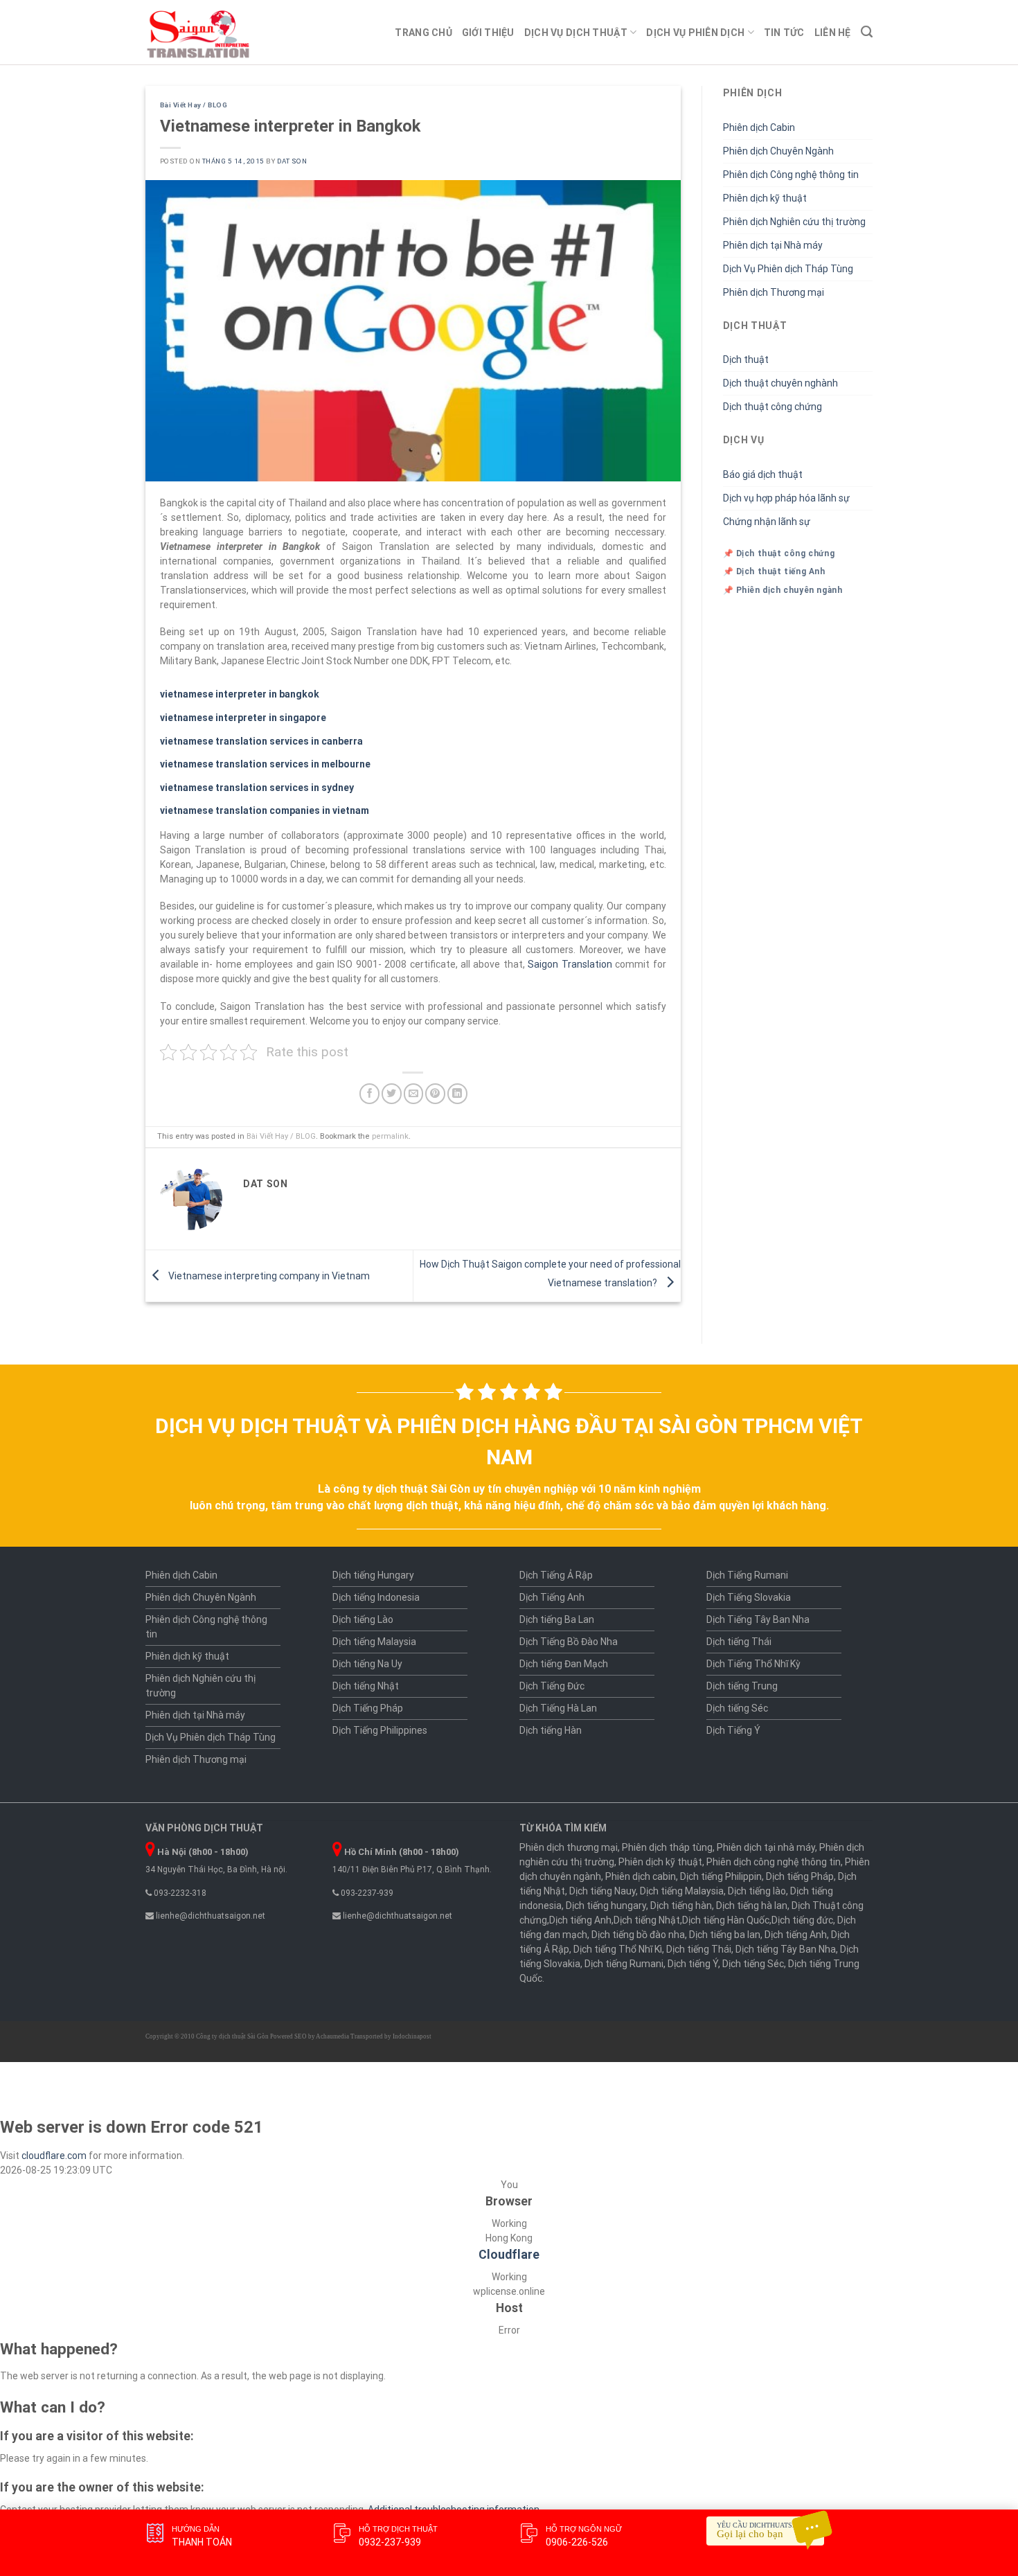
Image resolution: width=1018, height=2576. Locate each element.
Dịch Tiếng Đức (552, 1686)
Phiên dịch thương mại (569, 1847)
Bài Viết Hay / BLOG (194, 105)
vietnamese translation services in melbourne (265, 764)
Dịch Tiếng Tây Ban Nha (758, 1619)
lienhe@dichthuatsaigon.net (209, 1916)
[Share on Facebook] (369, 1093)
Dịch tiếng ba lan (725, 1935)
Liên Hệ (833, 33)
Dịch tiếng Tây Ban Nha (786, 1949)
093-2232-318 (179, 1893)
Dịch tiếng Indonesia (376, 1597)
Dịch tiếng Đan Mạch (564, 1664)
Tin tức (784, 33)
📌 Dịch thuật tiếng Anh (774, 571)
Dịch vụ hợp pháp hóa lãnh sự (786, 498)
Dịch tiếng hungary (606, 1906)
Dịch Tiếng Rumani (747, 1575)
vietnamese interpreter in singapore (243, 718)
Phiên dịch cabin (641, 1876)
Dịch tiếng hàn (681, 1906)
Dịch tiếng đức (802, 1920)
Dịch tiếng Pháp (800, 1876)
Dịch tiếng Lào (363, 1619)
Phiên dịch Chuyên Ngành (778, 151)
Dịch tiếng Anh (580, 1920)
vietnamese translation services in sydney (257, 788)
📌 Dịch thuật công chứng (779, 553)
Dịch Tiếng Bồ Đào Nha (569, 1642)
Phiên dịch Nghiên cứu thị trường (794, 222)
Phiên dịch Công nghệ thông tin (791, 175)
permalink (390, 1136)
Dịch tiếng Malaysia (374, 1642)
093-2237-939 (366, 1893)
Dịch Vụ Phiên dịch (695, 33)
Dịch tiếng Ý (693, 1964)
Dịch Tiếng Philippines (380, 1730)
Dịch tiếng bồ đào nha (638, 1935)
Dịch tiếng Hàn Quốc (726, 1920)
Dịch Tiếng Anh (552, 1597)
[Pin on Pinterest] (435, 1093)
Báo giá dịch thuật (763, 474)
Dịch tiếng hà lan (752, 1906)
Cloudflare (509, 2255)
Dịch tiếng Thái (739, 1642)
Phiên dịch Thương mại (774, 292)
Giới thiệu (488, 33)
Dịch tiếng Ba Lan (557, 1619)
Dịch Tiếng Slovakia (749, 1597)
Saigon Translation (570, 964)
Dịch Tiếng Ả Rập (556, 1575)
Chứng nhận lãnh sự (767, 522)
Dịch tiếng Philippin (721, 1876)
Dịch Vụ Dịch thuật (576, 33)
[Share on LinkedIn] (457, 1093)
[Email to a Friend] (414, 1093)
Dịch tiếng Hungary (373, 1575)
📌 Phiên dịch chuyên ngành (783, 590)
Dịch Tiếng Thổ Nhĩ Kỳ (753, 1664)
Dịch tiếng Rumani (624, 1964)
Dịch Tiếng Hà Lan (558, 1708)
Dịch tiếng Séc (737, 1708)
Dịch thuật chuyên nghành (780, 383)
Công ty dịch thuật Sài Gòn (232, 2036)
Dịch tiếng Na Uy (367, 1664)
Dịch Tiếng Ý (733, 1730)
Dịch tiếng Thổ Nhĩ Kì (618, 1949)
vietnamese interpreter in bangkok (240, 694)
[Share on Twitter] (392, 1093)
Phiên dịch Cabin (759, 127)
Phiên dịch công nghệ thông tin (774, 1862)
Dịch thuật (746, 359)
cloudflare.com (54, 2156)
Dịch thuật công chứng (773, 407)
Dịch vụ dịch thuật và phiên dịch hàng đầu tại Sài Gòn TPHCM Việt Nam (509, 1441)
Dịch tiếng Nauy (602, 1891)
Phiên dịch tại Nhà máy (773, 245)
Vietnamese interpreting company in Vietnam (268, 1275)
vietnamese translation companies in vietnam (265, 810)
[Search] (867, 32)
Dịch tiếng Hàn (551, 1730)
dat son (292, 161)
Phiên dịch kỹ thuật (765, 198)
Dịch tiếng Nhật (366, 1686)
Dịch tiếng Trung (742, 1686)
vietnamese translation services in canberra (261, 741)
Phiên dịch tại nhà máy (766, 1847)
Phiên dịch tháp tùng (667, 1847)
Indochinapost (412, 2036)
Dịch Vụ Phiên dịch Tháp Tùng (788, 269)
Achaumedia (332, 2036)
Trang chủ (423, 33)
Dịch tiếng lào (757, 1891)
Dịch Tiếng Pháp (368, 1708)
